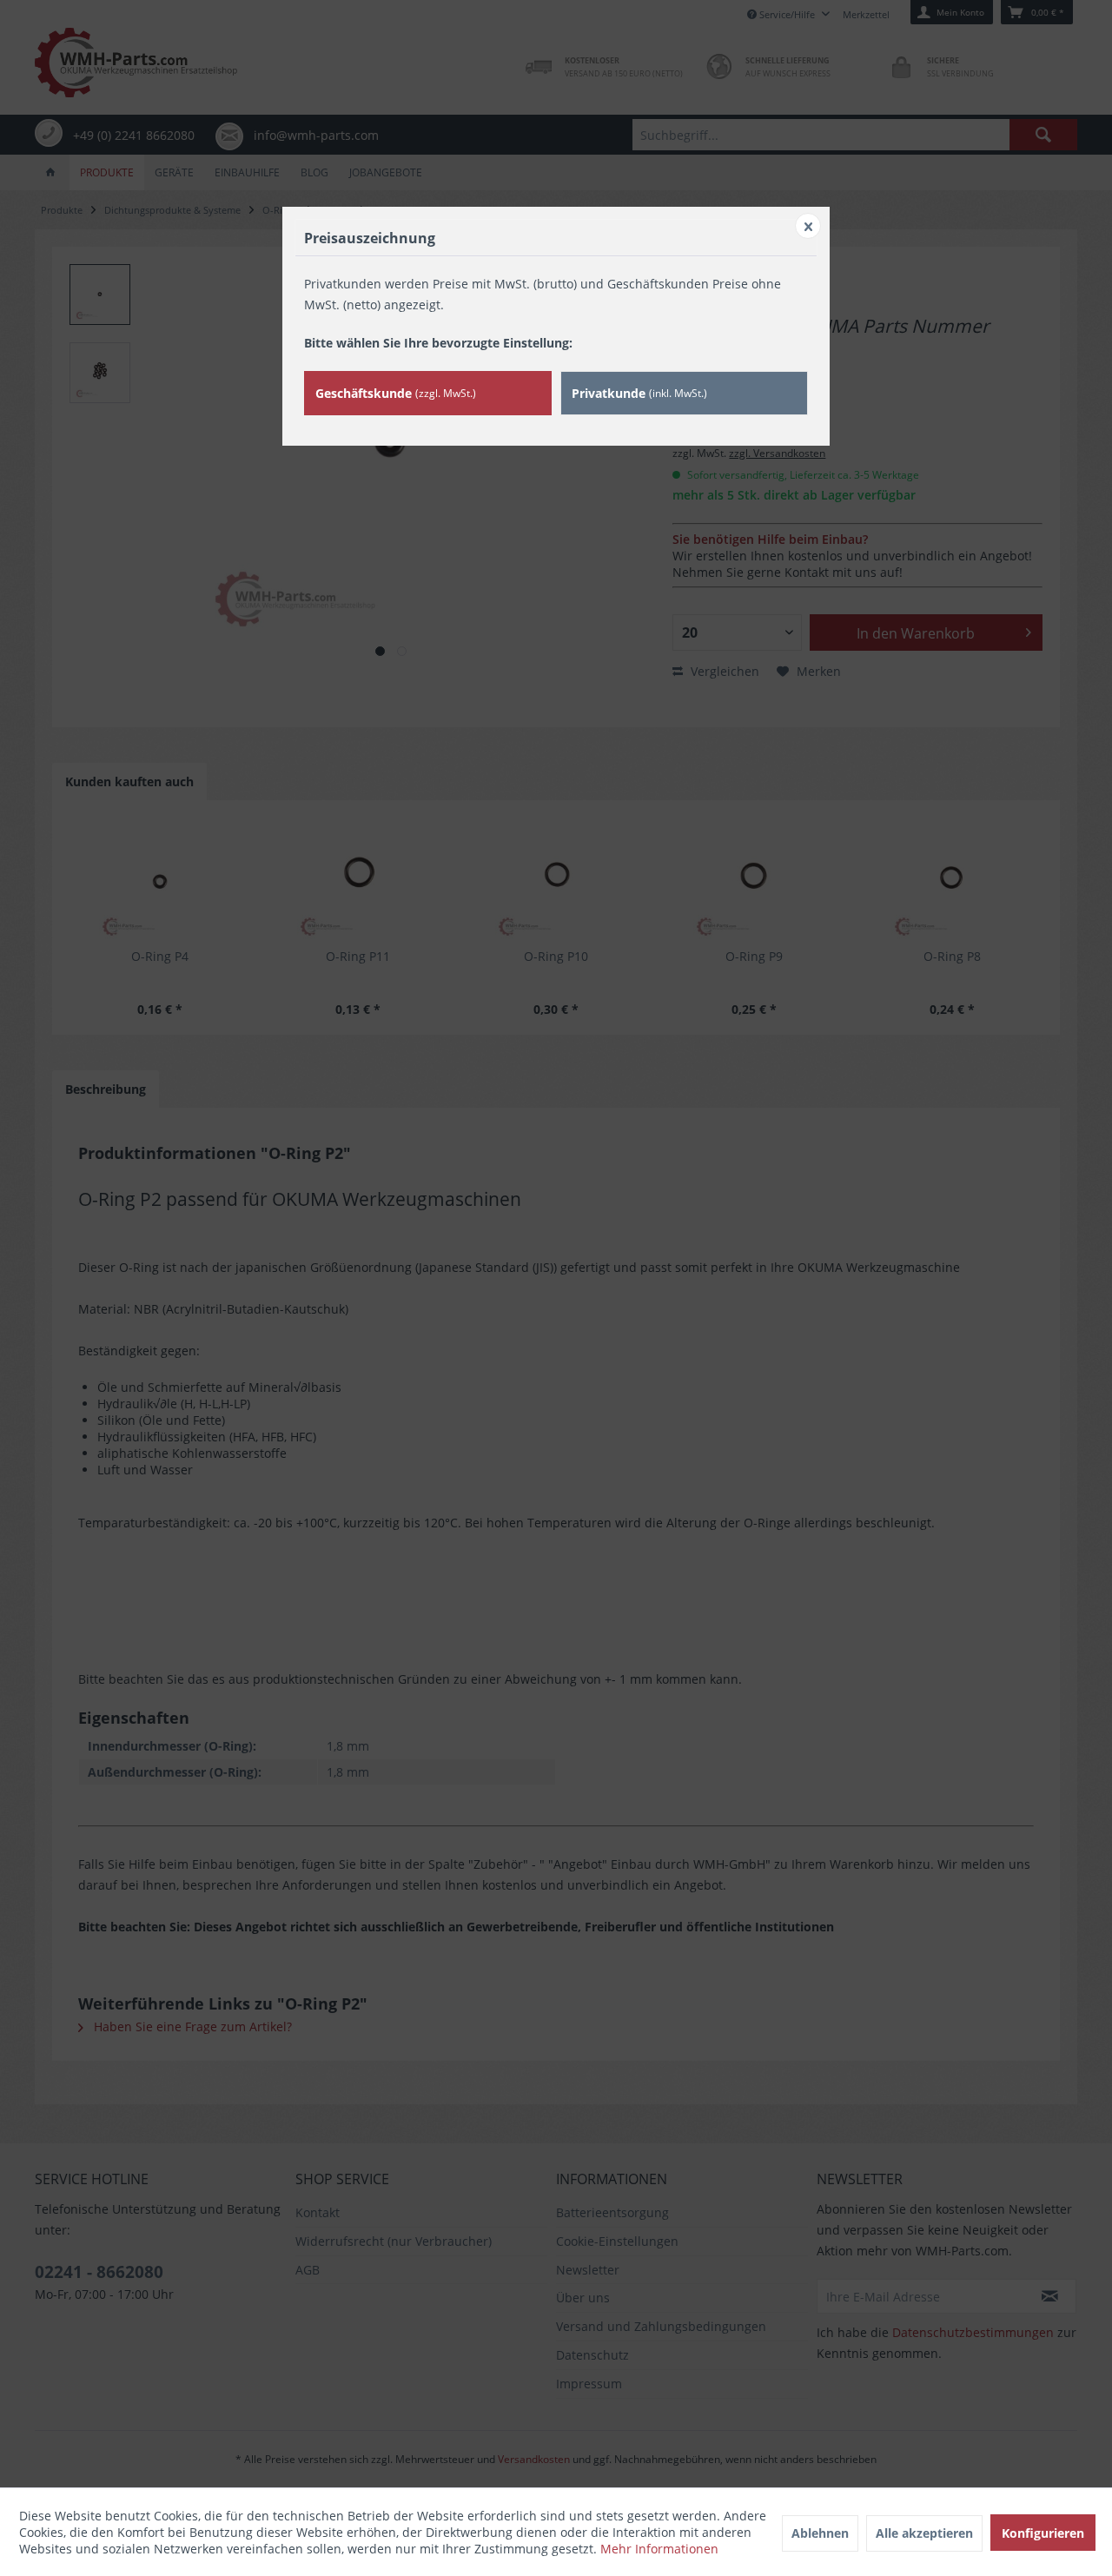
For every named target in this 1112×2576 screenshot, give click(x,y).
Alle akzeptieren (924, 2533)
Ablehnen (820, 2533)
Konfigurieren (1043, 2533)
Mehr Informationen (659, 2549)
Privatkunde (639, 393)
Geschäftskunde (396, 393)
